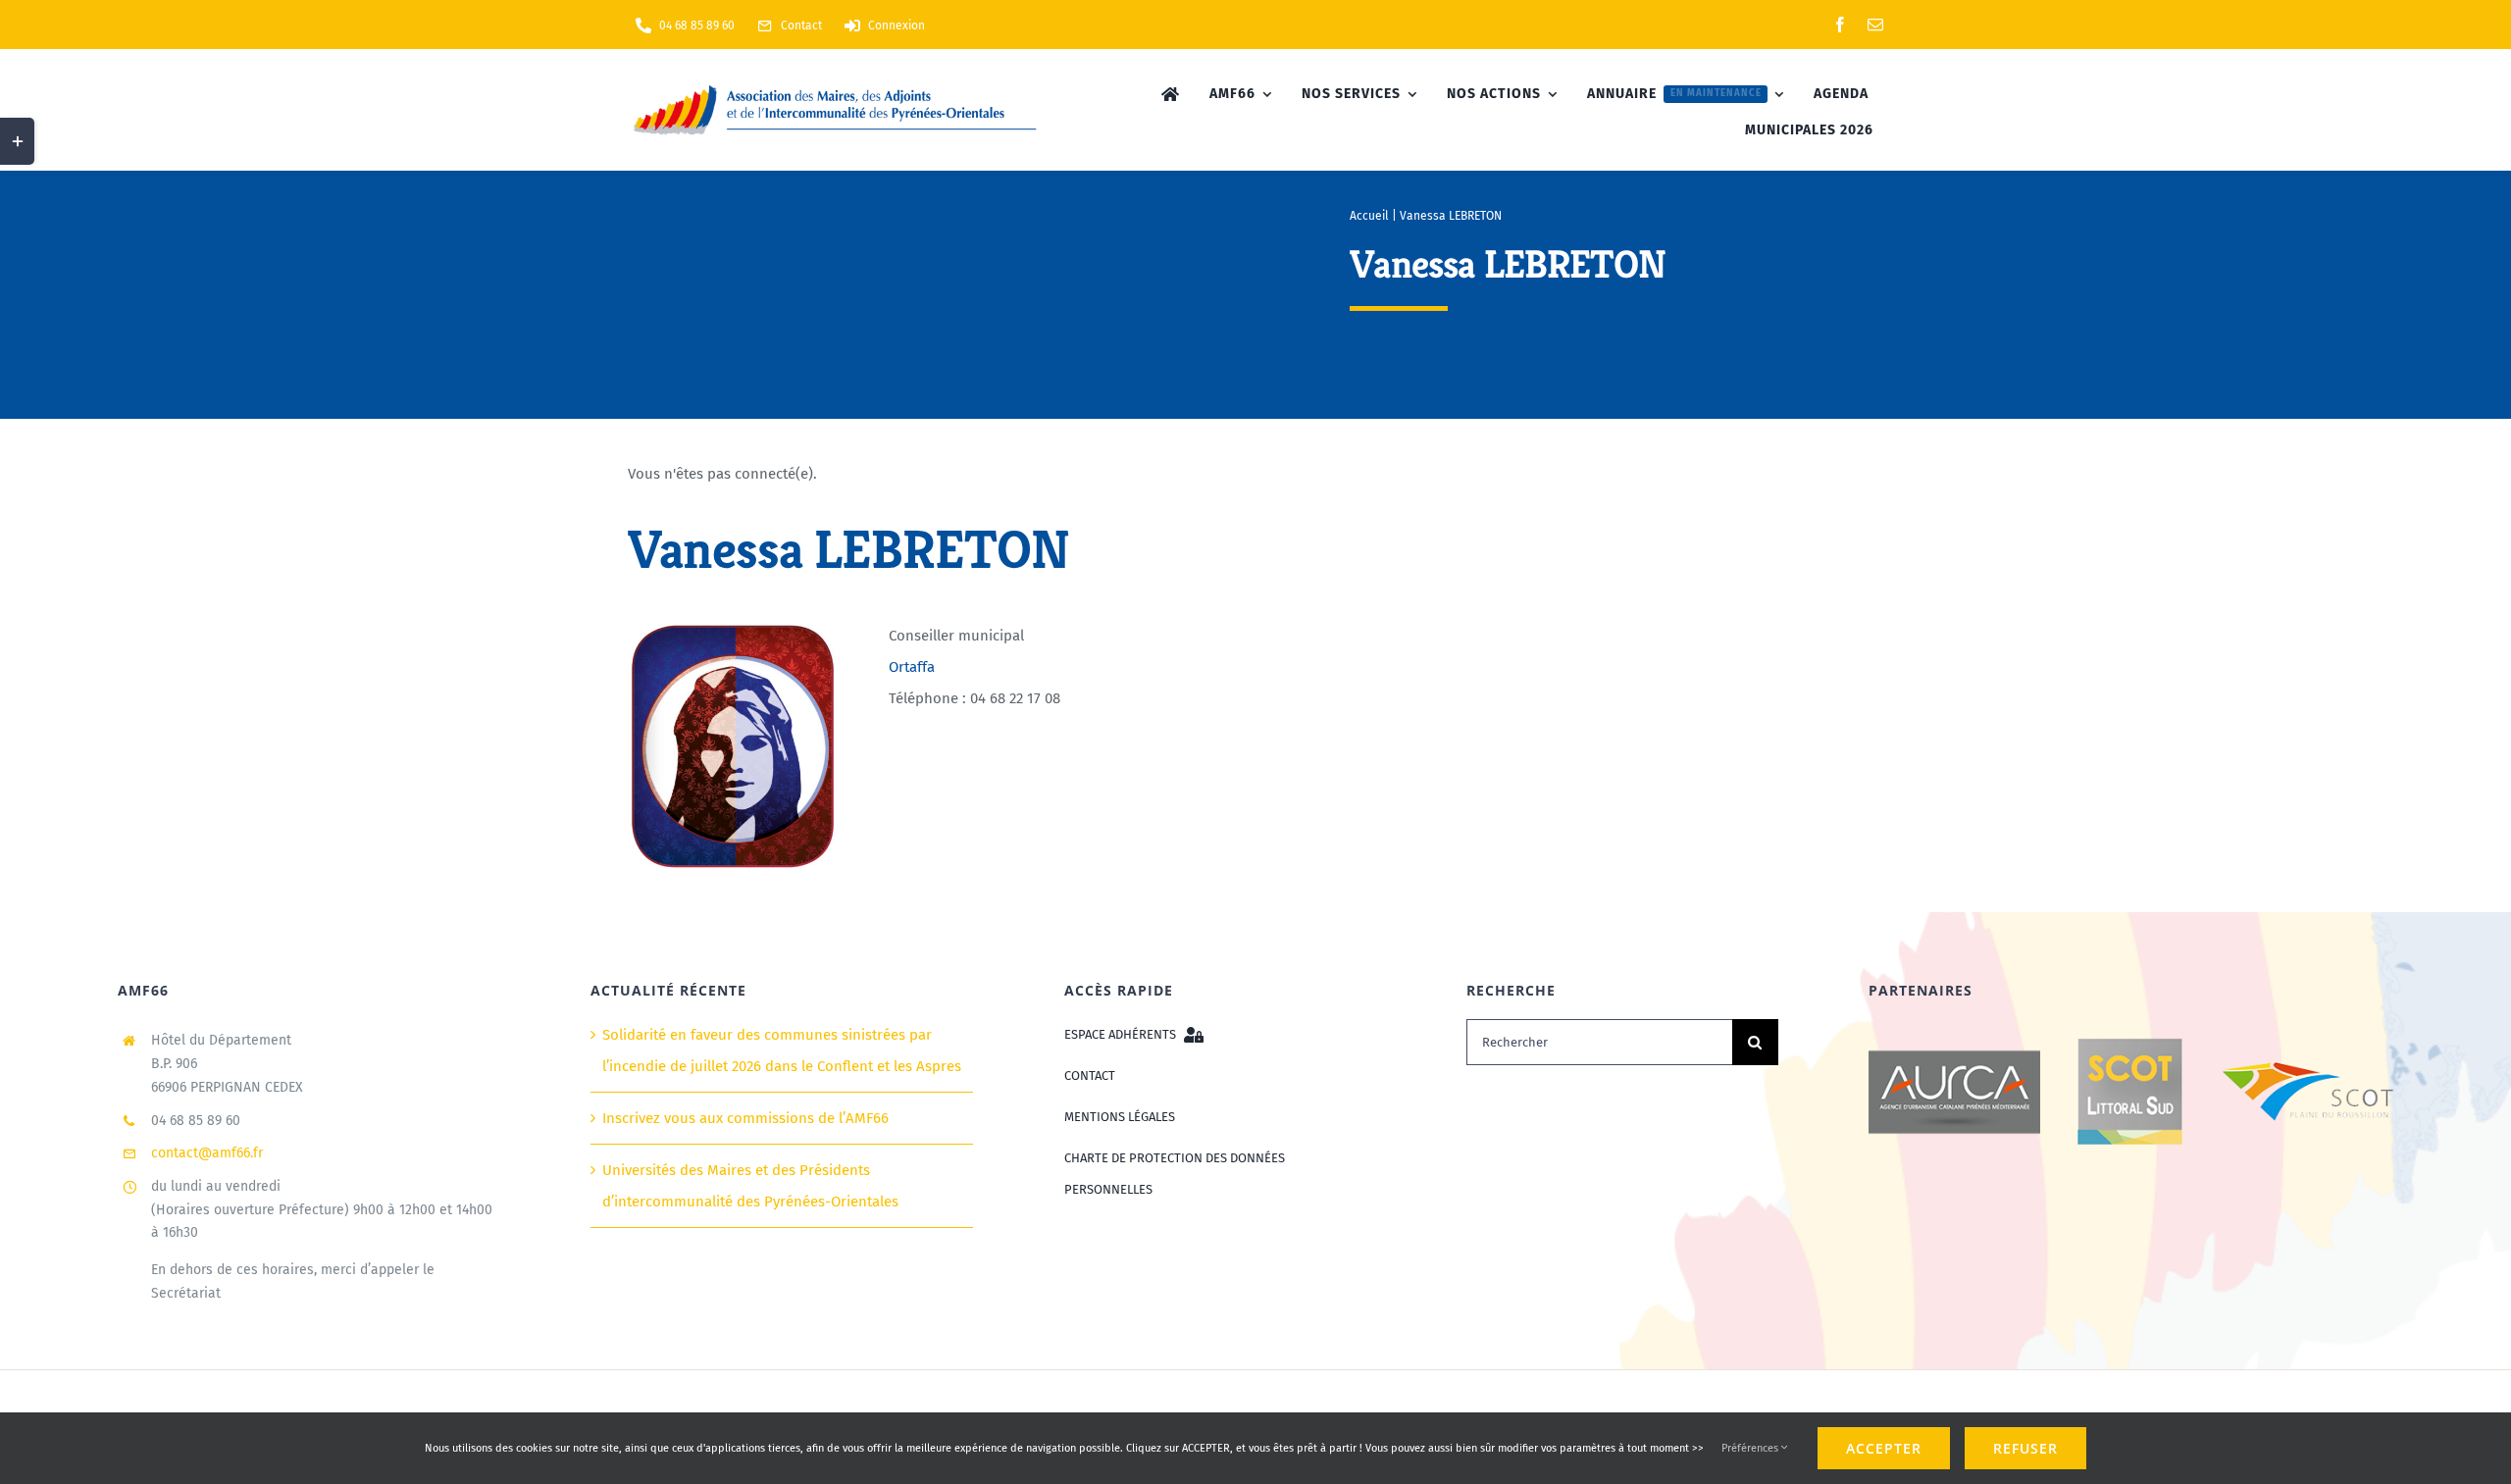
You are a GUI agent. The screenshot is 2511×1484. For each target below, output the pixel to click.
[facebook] (1840, 25)
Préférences (1751, 1448)
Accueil (1369, 216)
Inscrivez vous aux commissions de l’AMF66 (745, 1118)
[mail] (1875, 25)
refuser (2025, 1448)
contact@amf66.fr (207, 1153)
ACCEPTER (1884, 1448)
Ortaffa (912, 667)
